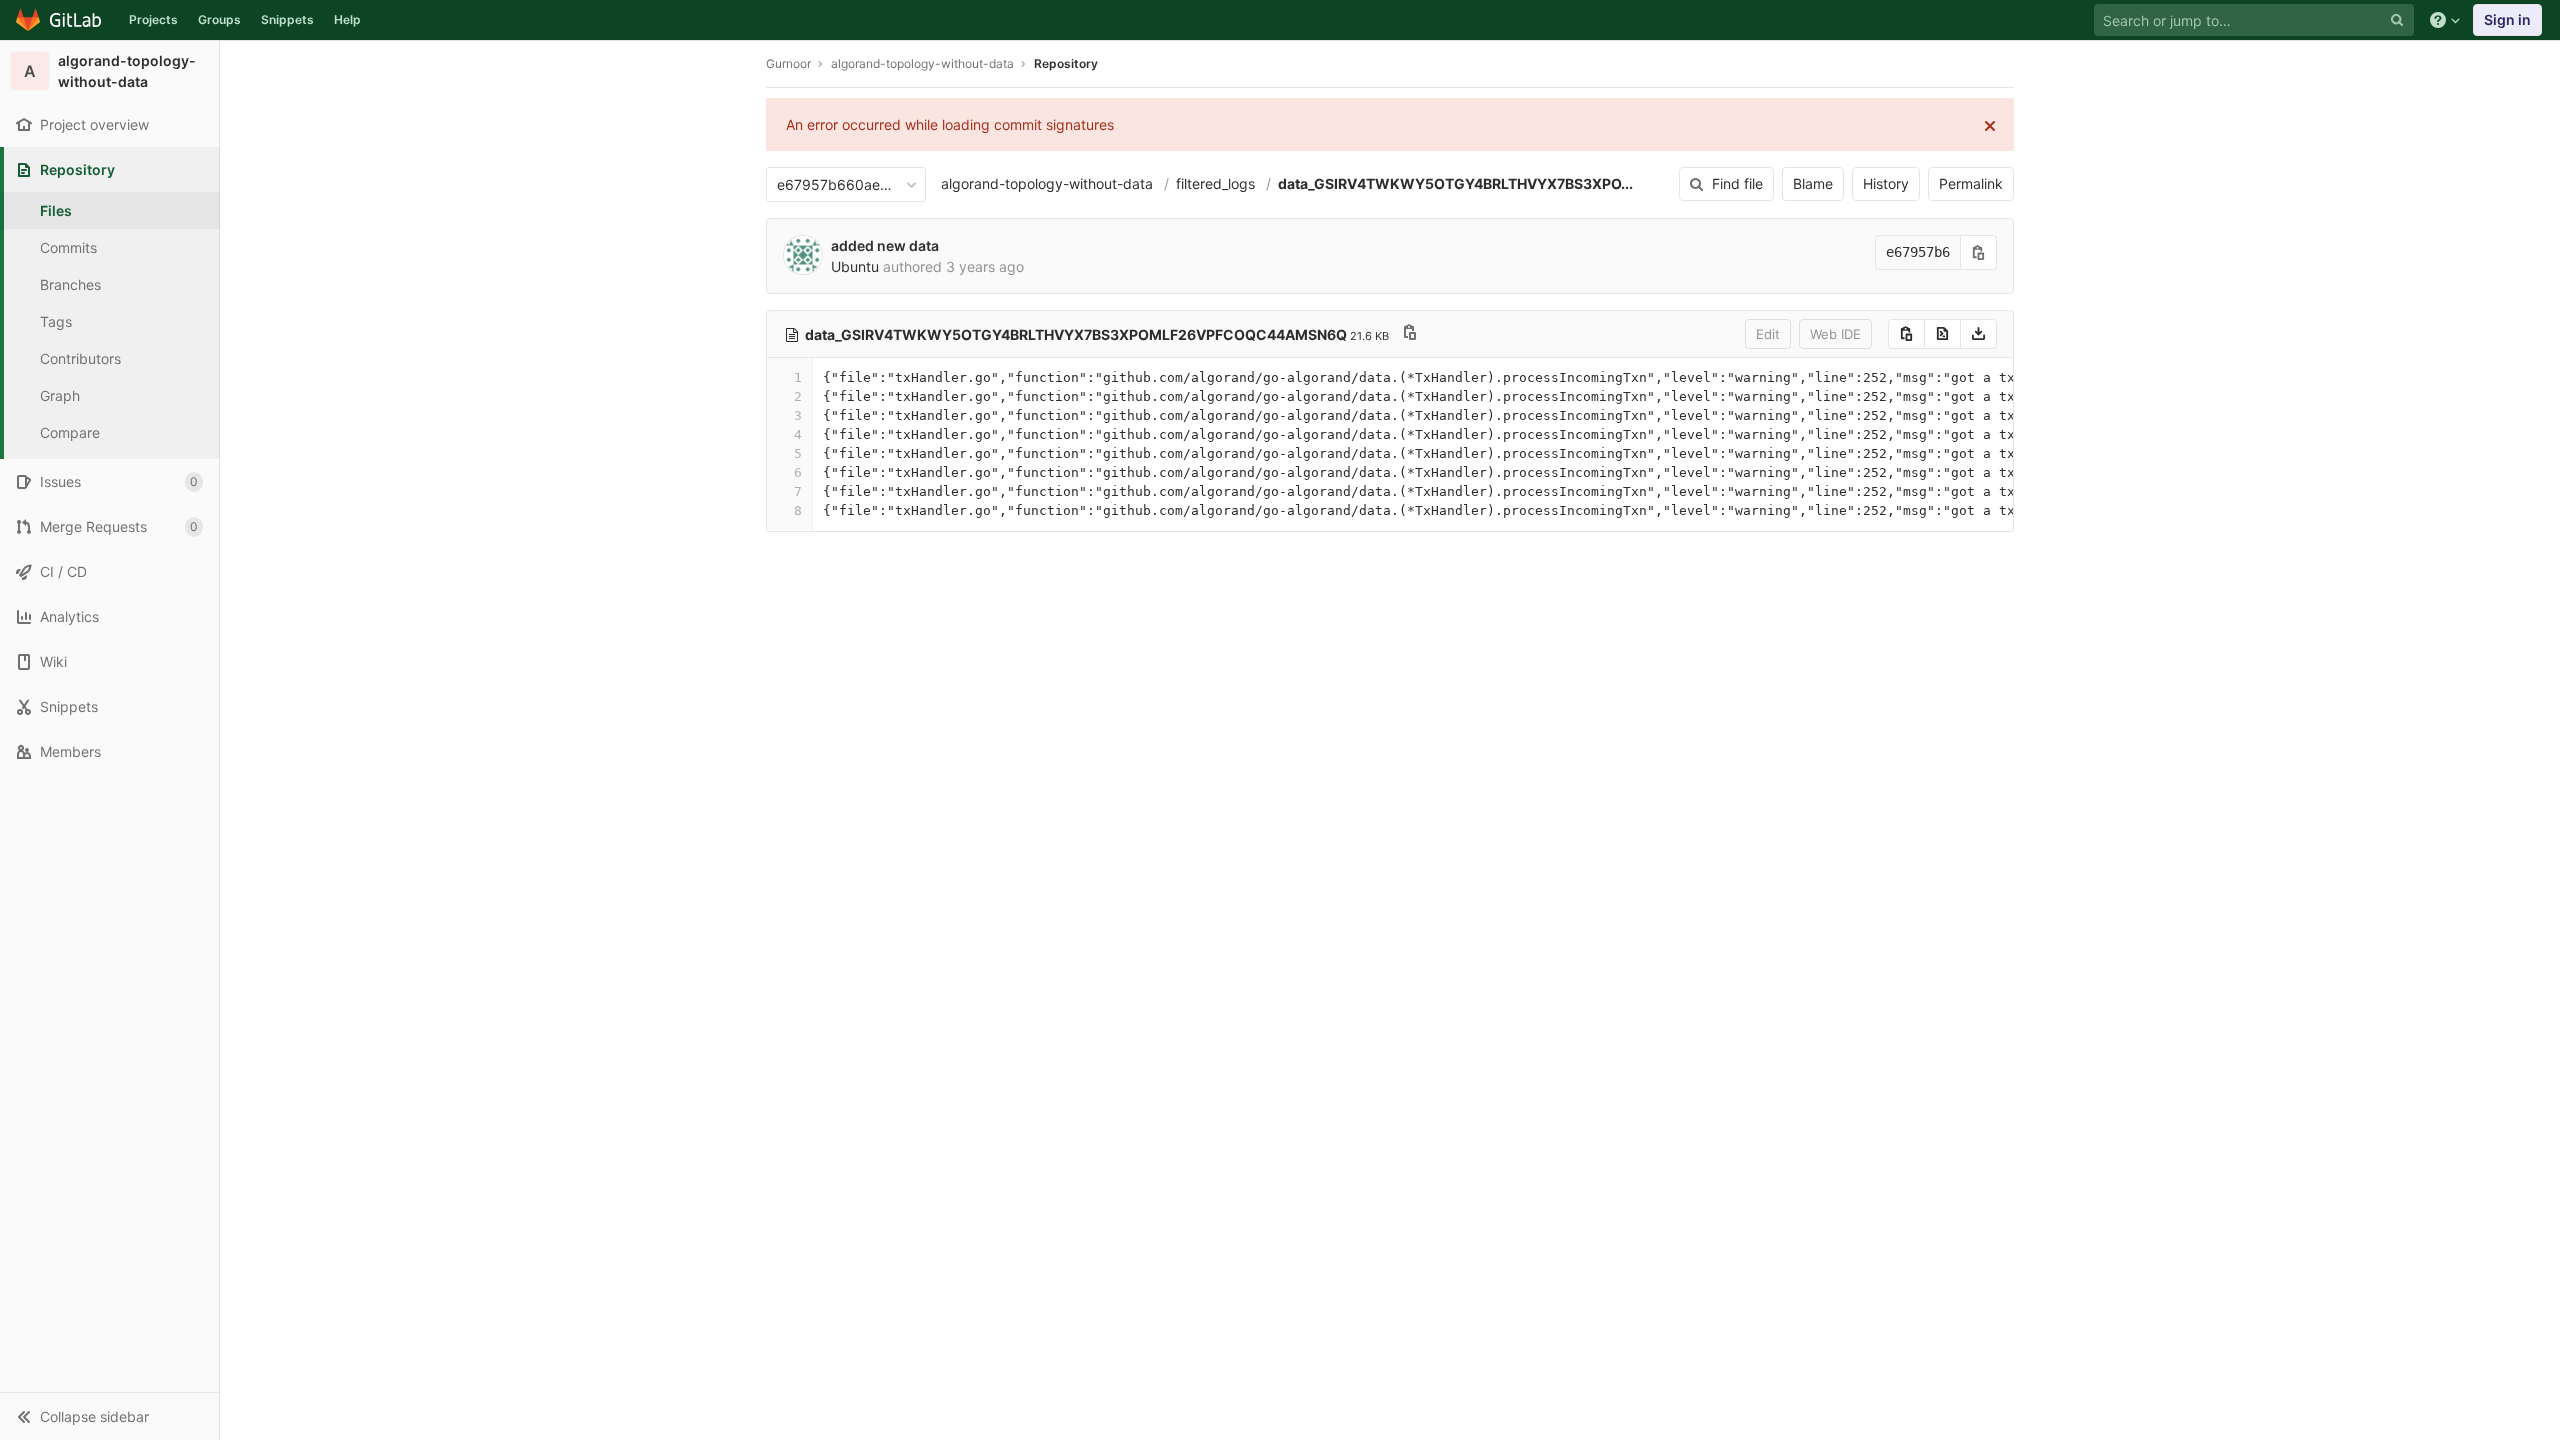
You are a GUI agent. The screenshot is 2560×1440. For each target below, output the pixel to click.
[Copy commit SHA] (1979, 252)
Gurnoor (788, 63)
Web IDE (1835, 334)
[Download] (1978, 334)
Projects (153, 19)
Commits (68, 247)
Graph (60, 395)
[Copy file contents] (1906, 334)
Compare (70, 432)
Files (56, 210)
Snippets (287, 19)
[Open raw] (1942, 334)
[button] (109, 1416)
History (1886, 183)
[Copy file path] (1410, 334)
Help (347, 19)
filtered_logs (1215, 183)
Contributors (80, 358)
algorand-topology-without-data (1047, 183)
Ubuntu (855, 266)
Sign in (2507, 19)
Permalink (1971, 183)
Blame (1813, 183)
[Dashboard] (59, 20)
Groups (219, 19)
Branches (70, 284)
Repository (1066, 63)
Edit (1768, 334)
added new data (885, 245)
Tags (56, 321)
